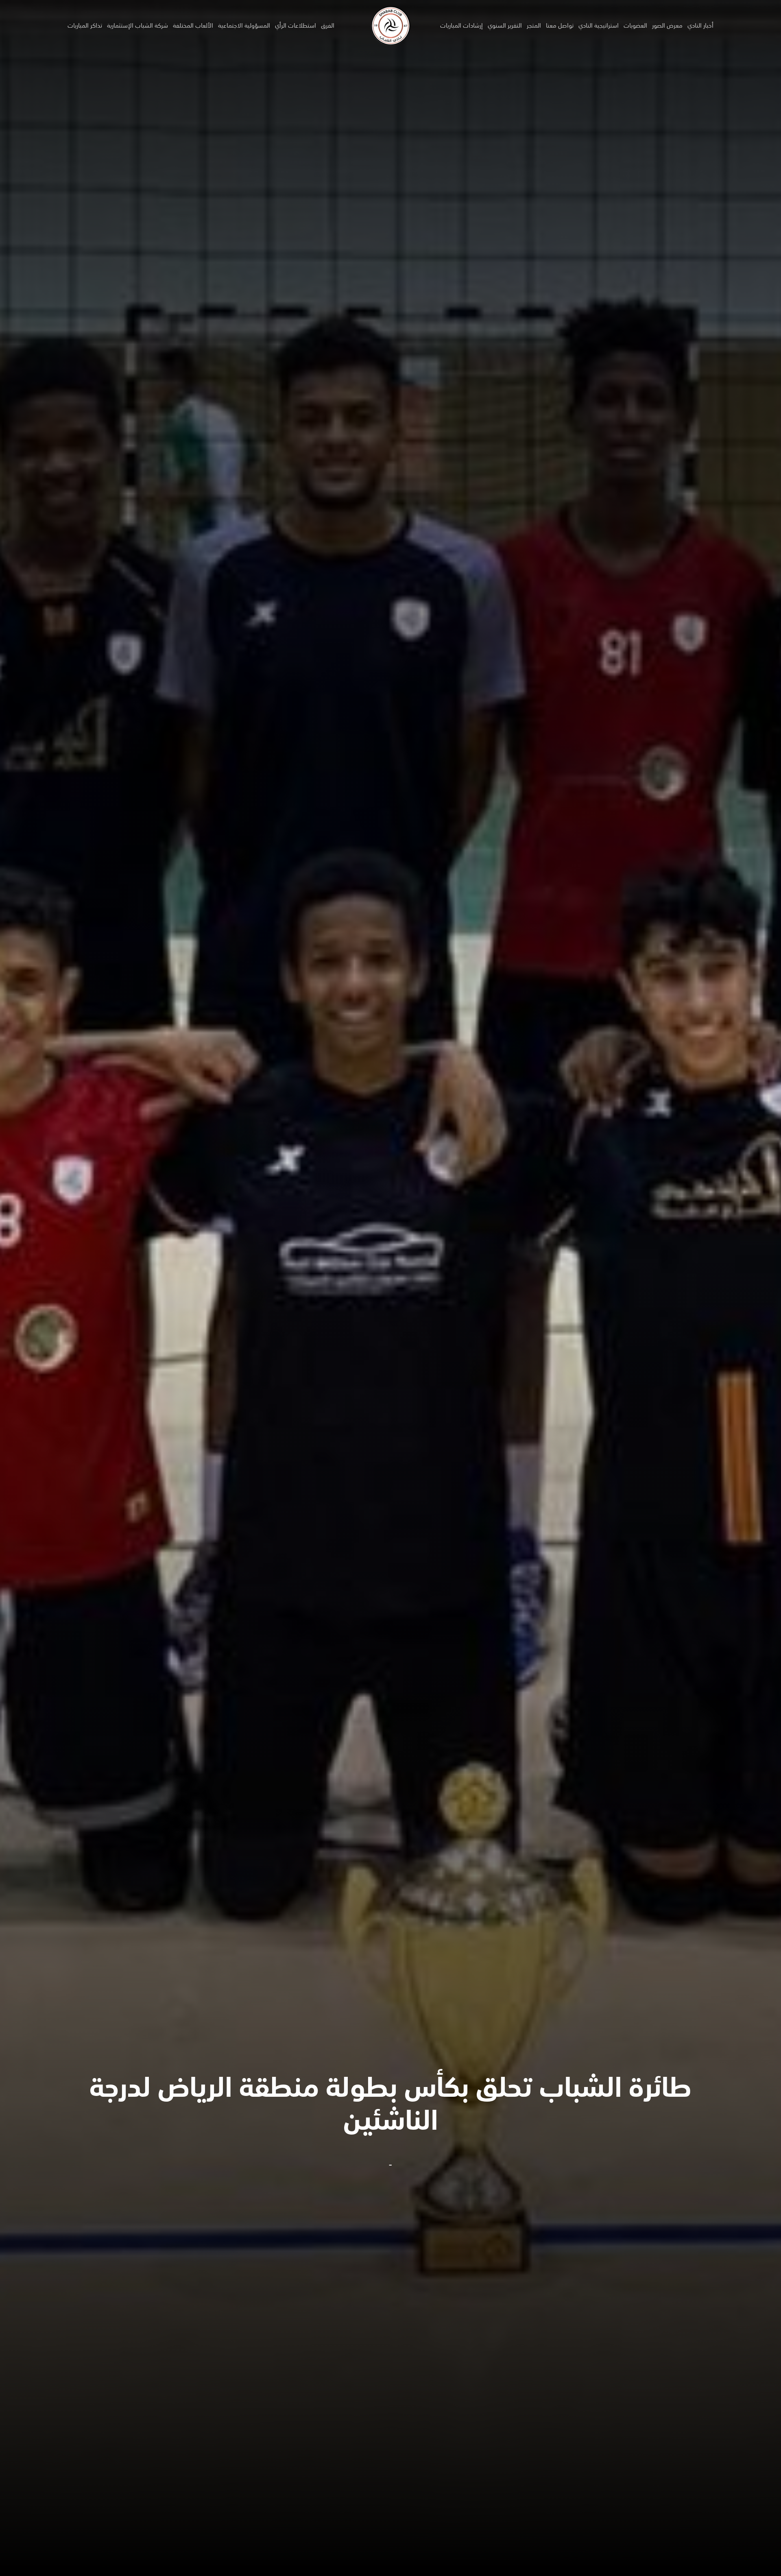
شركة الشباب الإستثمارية (137, 26)
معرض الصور (667, 26)
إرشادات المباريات (461, 26)
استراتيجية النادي (599, 26)
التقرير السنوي (505, 26)
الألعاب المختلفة (193, 26)
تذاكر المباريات (85, 26)
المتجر (534, 26)
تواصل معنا (560, 26)
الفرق (328, 26)
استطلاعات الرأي (296, 26)
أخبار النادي (700, 26)
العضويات (635, 26)
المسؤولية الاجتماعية (244, 26)
